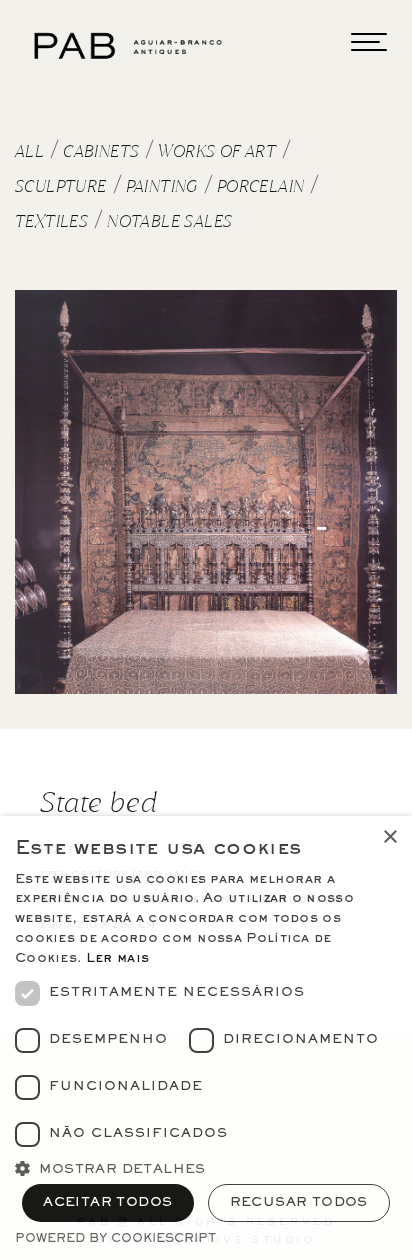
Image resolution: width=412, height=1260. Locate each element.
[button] (206, 1167)
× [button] (389, 837)
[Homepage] (130, 45)
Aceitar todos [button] (107, 1203)
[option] (206, 492)
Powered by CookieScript (115, 1239)
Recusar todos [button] (299, 1203)
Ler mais (117, 959)
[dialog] (206, 1038)
